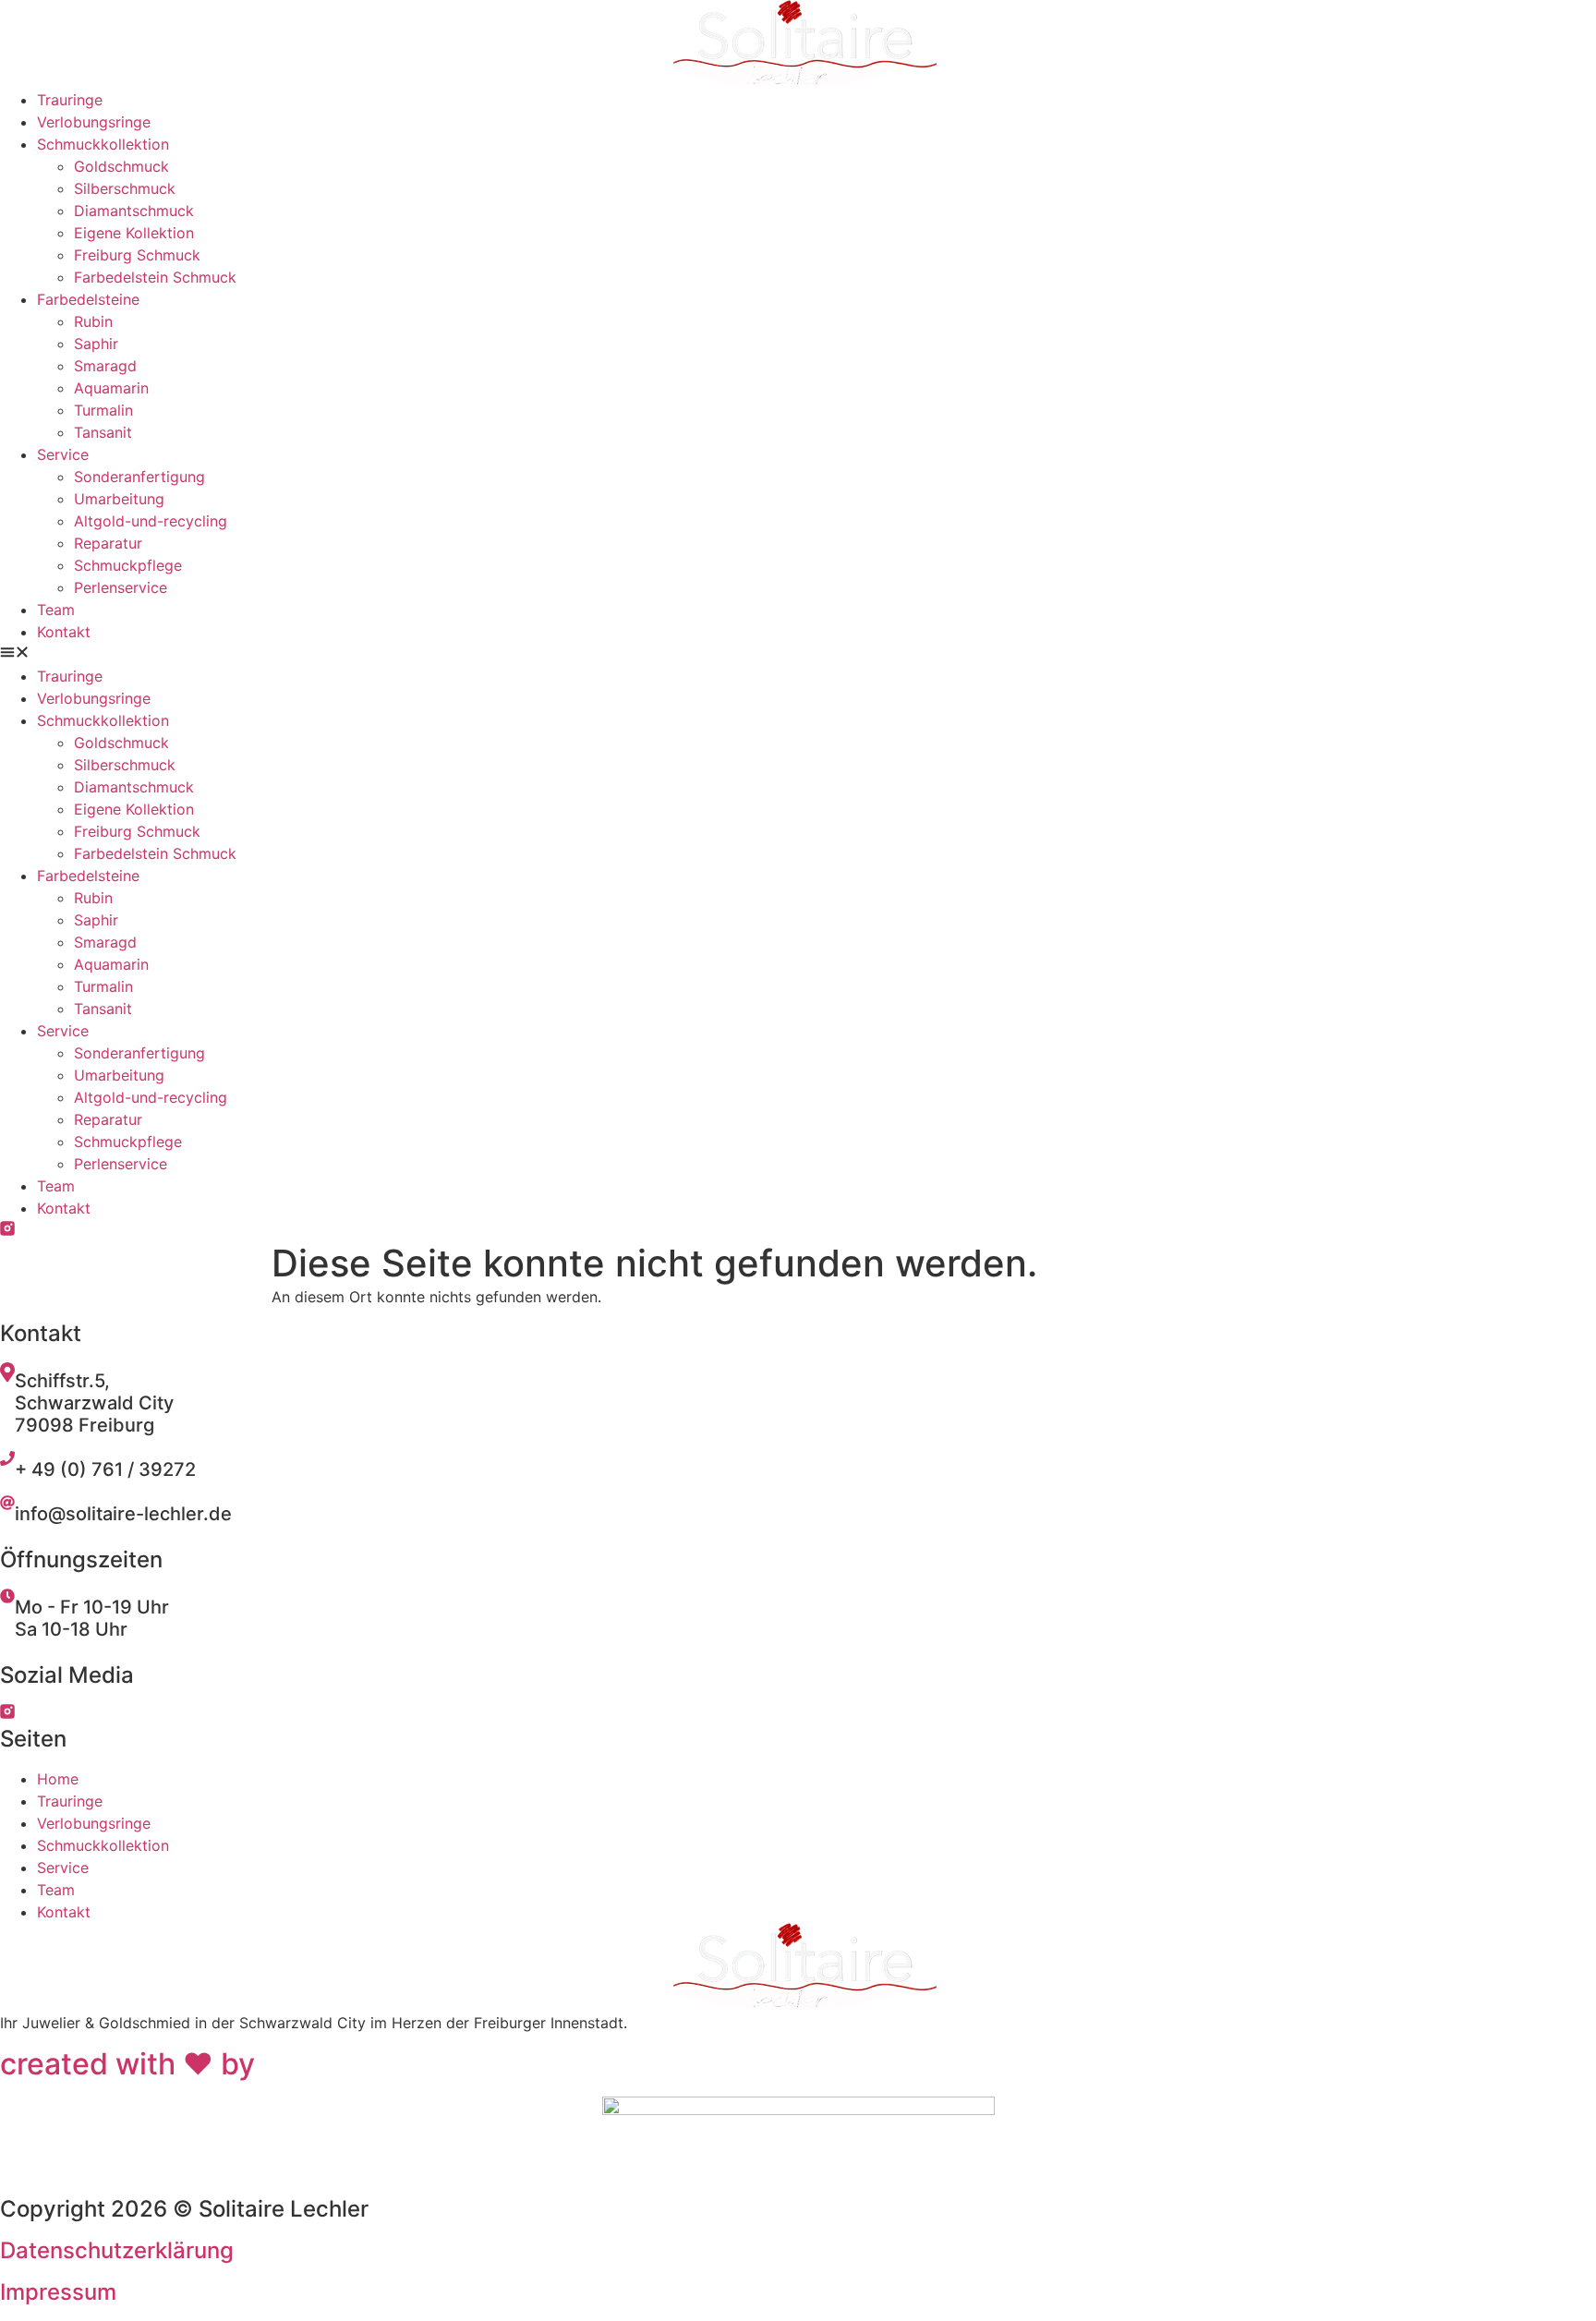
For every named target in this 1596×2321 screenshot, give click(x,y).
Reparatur (108, 543)
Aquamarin (111, 388)
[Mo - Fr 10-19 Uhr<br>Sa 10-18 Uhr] (7, 1598)
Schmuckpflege (128, 565)
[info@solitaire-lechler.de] (7, 1505)
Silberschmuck (125, 188)
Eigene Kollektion (134, 233)
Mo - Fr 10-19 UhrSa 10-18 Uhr (92, 1618)
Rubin (93, 321)
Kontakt (64, 632)
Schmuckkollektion (103, 144)
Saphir (96, 344)
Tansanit (103, 432)
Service (63, 454)
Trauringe (70, 100)
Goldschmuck (121, 166)
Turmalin (103, 410)
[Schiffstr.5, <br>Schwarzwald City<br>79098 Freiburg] (7, 1377)
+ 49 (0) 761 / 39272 (105, 1469)
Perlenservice (121, 587)
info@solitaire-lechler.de (123, 1514)
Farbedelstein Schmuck (155, 277)
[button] (798, 654)
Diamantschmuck (134, 211)
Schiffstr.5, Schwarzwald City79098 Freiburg (94, 1403)
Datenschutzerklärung (117, 2250)
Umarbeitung (119, 499)
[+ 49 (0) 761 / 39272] (7, 1460)
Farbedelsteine (88, 299)
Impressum (58, 2292)
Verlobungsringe (94, 122)
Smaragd (105, 366)
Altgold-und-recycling (151, 521)
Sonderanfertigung (139, 477)
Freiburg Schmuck (137, 255)
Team (56, 610)
